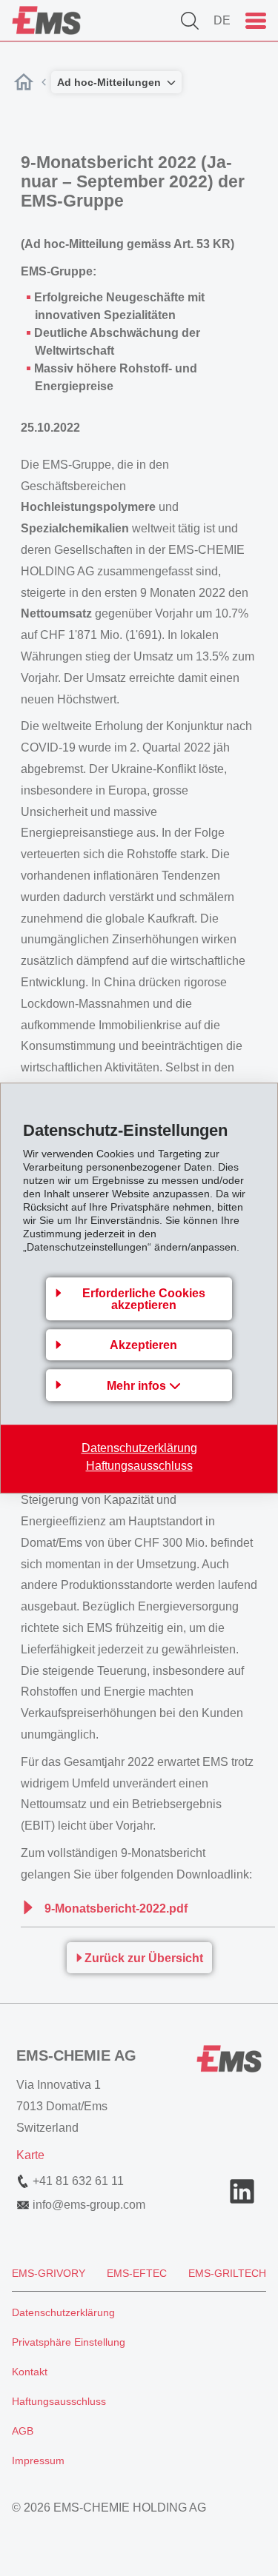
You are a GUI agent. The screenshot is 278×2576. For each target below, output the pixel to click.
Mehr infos (138, 1386)
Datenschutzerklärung (139, 1448)
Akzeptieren (143, 1345)
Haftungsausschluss (139, 1466)
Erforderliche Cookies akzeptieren (144, 1299)
